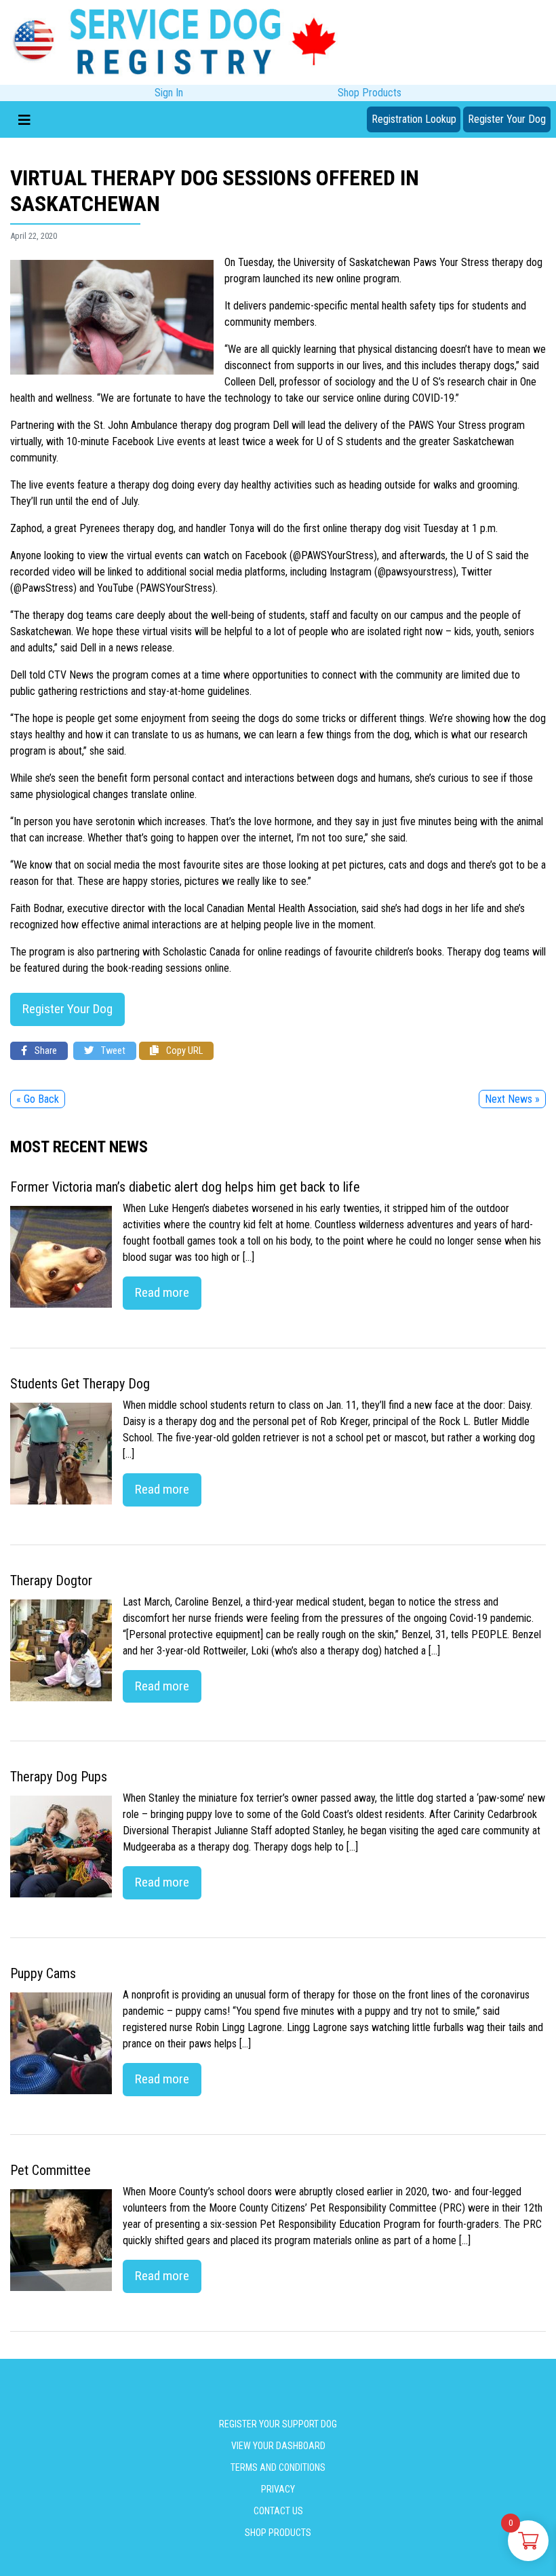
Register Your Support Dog (278, 2424)
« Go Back (38, 1099)
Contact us (278, 2511)
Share (45, 1051)
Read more (162, 1292)
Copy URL (183, 1051)
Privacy (278, 2489)
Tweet (112, 1051)
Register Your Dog (507, 119)
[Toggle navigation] (24, 119)
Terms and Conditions (278, 2467)
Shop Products (370, 93)
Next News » (512, 1099)
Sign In (169, 93)
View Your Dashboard (278, 2446)
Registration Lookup (414, 119)
